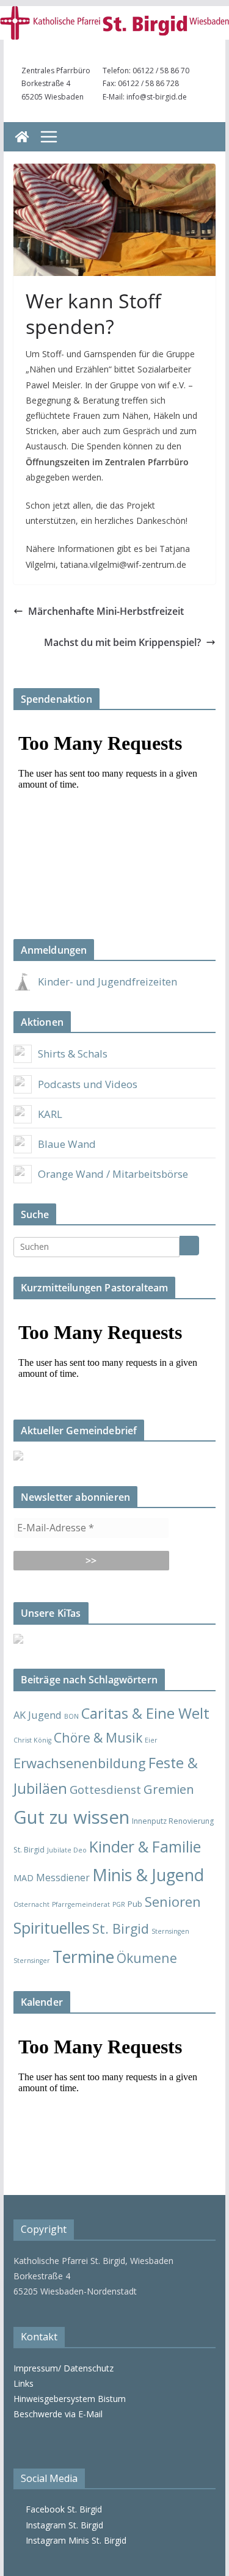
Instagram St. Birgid (62, 2525)
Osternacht (31, 1904)
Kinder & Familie (145, 1847)
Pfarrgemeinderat (81, 1904)
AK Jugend (38, 1715)
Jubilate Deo (67, 1850)
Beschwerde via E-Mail (58, 2414)
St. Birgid (121, 1928)
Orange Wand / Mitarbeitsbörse (113, 1174)
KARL (50, 1114)
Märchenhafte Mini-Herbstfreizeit (106, 611)
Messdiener (63, 1878)
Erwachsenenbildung (80, 1763)
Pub (135, 1904)
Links (24, 2383)
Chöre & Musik (98, 1737)
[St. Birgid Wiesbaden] (22, 137)
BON (71, 1716)
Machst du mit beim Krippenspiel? (122, 642)
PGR (119, 1904)
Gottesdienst (105, 1790)
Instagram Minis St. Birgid (74, 2540)
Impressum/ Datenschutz (64, 2368)
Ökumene (147, 1958)
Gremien (169, 1789)
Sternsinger (32, 1961)
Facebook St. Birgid (61, 2509)
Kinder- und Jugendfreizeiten (107, 981)
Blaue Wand (67, 1144)
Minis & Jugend (148, 1875)
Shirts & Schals (73, 1054)
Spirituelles (52, 1928)
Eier (151, 1740)
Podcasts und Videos (88, 1084)
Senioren (173, 1901)
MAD (24, 1878)
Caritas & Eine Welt (145, 1713)
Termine (83, 1957)
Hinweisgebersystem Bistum (70, 2399)
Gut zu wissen (71, 1817)
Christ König (32, 1740)
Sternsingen (170, 1931)
